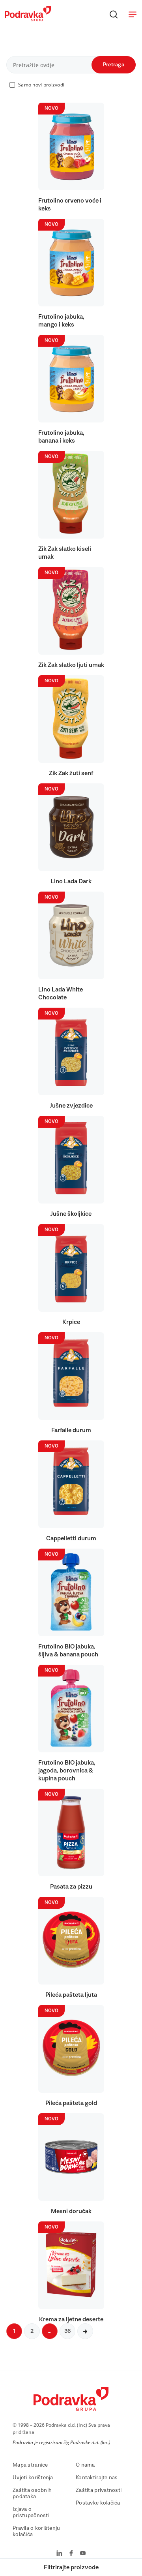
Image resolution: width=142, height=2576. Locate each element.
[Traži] (114, 14)
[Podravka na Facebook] (71, 2554)
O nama (85, 2465)
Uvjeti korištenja (33, 2478)
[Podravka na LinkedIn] (59, 2554)
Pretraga (114, 65)
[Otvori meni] (133, 14)
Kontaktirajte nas (97, 2478)
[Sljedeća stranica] (85, 2331)
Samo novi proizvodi (41, 85)
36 (67, 2331)
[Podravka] (28, 19)
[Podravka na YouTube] (83, 2554)
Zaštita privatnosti (99, 2490)
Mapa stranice (30, 2465)
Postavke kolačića (98, 2503)
